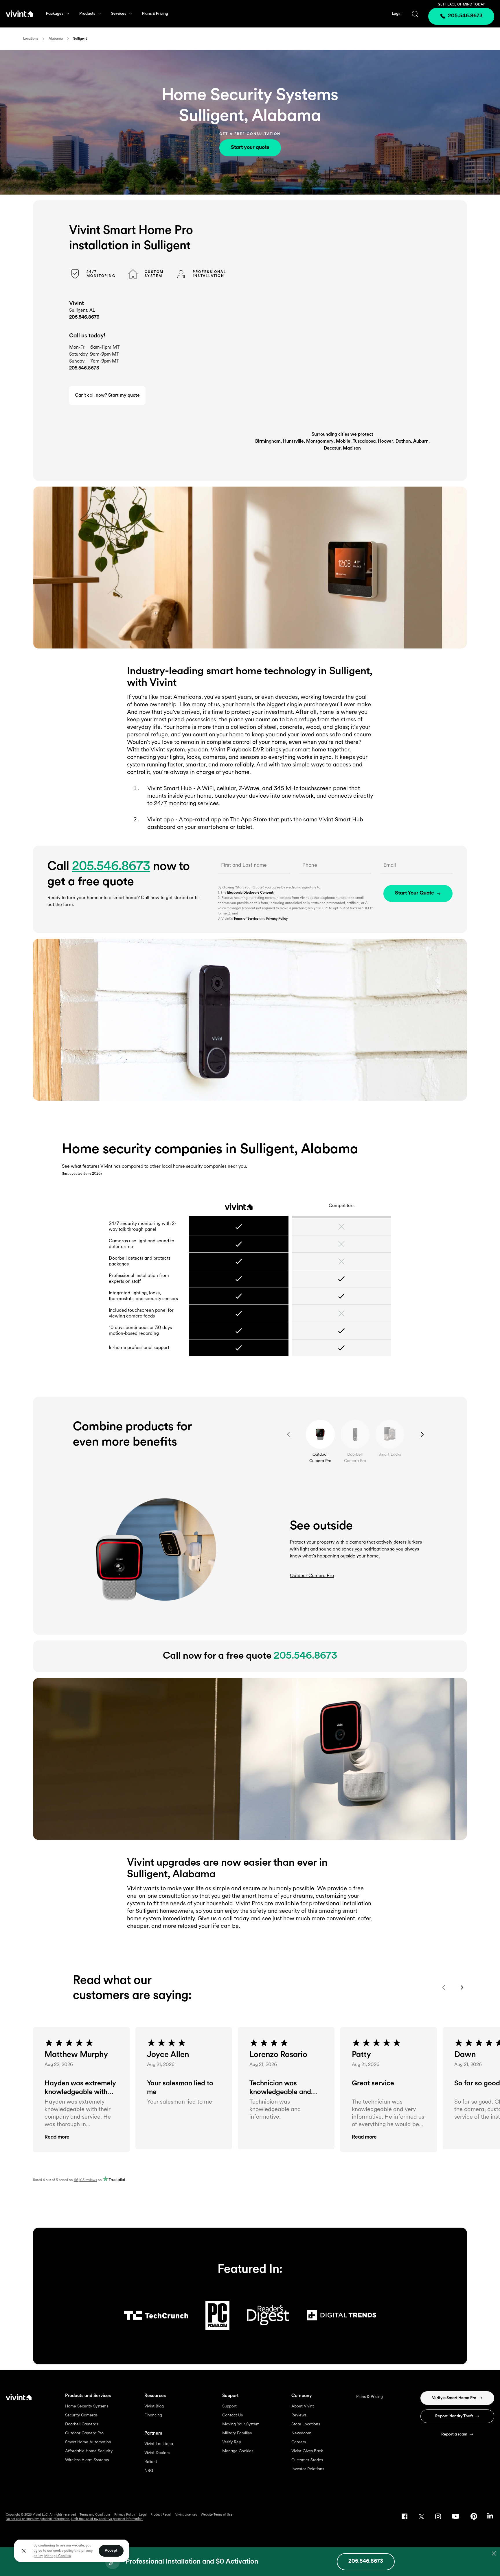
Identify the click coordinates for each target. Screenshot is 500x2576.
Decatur (332, 448)
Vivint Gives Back (307, 2451)
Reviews (299, 2415)
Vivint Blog (154, 2406)
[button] (81, 2137)
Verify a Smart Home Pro (454, 2398)
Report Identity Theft (454, 2416)
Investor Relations (308, 2469)
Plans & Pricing (155, 14)
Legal (143, 2515)
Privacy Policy (277, 919)
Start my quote (124, 396)
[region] (72, 2551)
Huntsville (293, 441)
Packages (55, 14)
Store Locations (306, 2424)
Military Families (237, 2433)
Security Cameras (81, 2415)
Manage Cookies (238, 2451)
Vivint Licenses (186, 2515)
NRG (149, 2471)
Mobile (343, 441)
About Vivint (303, 2406)
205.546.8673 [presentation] (465, 16)
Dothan (403, 441)
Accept (111, 2551)
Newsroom (301, 2433)
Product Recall (161, 2515)
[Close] (24, 2551)
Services (119, 14)
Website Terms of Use (217, 2515)
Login (397, 14)
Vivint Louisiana (159, 2444)
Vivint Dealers (157, 2453)
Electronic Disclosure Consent (250, 893)
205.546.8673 (84, 317)
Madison (352, 448)
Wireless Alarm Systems (87, 2460)
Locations (31, 39)
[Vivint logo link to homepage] (19, 14)
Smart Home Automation (88, 2442)
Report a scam (454, 2434)
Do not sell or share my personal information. (38, 2519)
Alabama (56, 39)
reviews (85, 2180)
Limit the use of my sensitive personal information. (107, 2519)
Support (229, 2406)
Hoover (386, 441)
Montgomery (320, 441)
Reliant (151, 2462)
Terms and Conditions (95, 2515)
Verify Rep (232, 2442)
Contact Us (232, 2415)
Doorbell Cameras (82, 2424)
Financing (153, 2415)
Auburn (421, 441)
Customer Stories (307, 2460)
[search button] (415, 14)
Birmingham (268, 441)
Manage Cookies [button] (57, 2556)
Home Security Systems (87, 2406)
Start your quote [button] (250, 148)
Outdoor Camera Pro (84, 2433)
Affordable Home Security (89, 2451)
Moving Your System (241, 2424)
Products (87, 14)
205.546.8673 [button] (84, 368)
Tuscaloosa (364, 441)
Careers (299, 2442)
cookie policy (63, 2551)
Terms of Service (246, 919)
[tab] (320, 1434)
